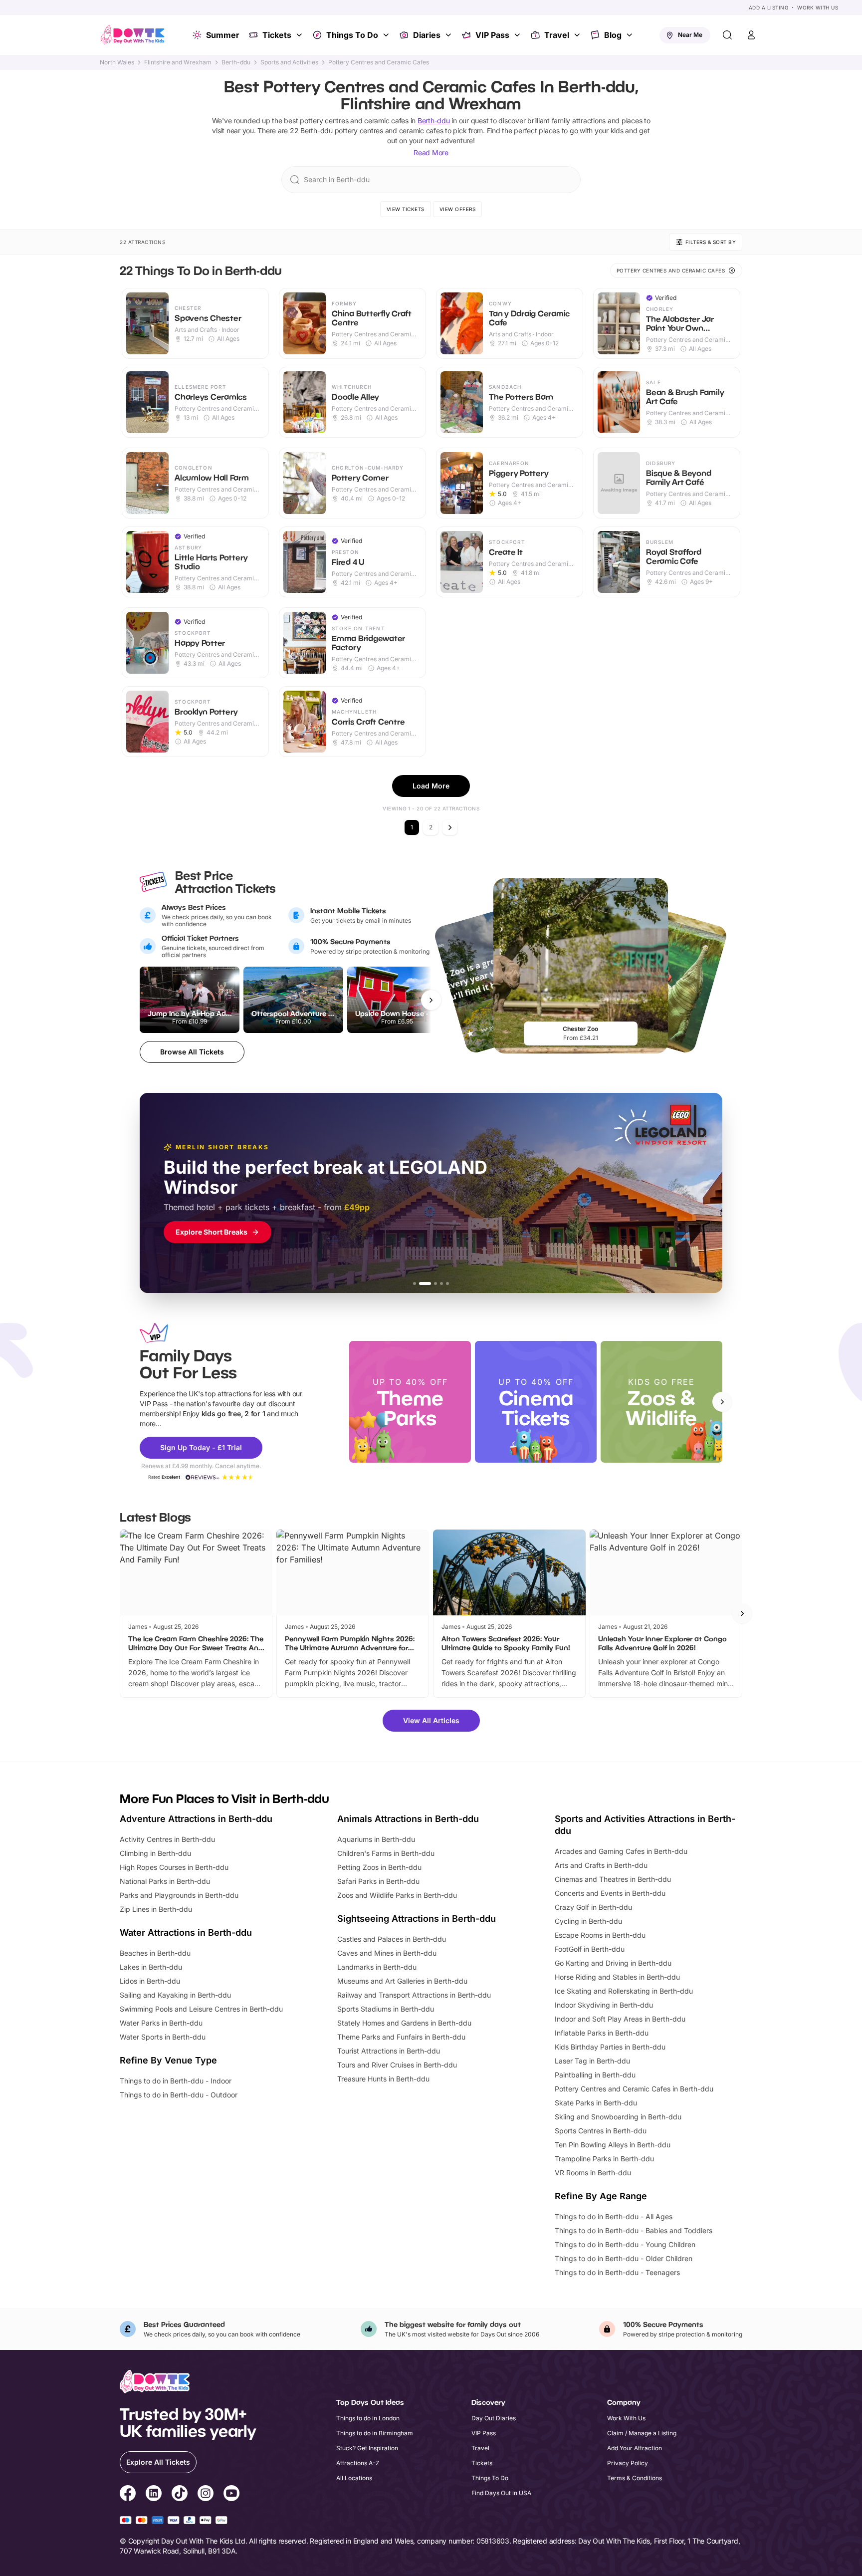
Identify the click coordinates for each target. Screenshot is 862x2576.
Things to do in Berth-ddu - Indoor (176, 2081)
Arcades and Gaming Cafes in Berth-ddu (621, 1851)
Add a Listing (769, 7)
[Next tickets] (431, 1000)
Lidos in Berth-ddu (150, 1981)
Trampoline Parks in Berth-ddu (604, 2159)
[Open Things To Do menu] (387, 35)
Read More (431, 152)
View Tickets (406, 209)
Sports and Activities (289, 62)
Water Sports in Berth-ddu (163, 2037)
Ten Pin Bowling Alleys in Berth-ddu (613, 2145)
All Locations (354, 2478)
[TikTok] (180, 2495)
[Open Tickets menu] (300, 35)
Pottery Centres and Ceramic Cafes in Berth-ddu (634, 2089)
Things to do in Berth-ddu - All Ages (614, 2216)
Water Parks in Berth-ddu (161, 2023)
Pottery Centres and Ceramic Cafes (379, 62)
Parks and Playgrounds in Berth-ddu (179, 1895)
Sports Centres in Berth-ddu (601, 2131)
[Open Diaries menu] (449, 35)
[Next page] (450, 827)
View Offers (458, 209)
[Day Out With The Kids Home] (133, 35)
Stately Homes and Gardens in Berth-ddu (404, 2023)
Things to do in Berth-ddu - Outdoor (179, 2095)
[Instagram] (206, 2495)
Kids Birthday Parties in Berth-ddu (610, 2047)
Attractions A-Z (358, 2463)
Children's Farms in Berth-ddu (386, 1853)
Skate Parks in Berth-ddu (596, 2103)
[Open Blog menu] (631, 35)
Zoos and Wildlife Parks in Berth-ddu (397, 1895)
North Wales (117, 62)
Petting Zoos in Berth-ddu (379, 1867)
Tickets (277, 35)
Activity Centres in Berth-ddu (167, 1839)
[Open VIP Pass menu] (518, 35)
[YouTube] (231, 2495)
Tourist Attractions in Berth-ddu (389, 2051)
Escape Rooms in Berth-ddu (600, 1935)
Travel (557, 35)
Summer (223, 35)
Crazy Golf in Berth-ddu (593, 1907)
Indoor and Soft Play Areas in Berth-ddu (620, 2019)
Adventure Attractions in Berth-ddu (196, 1819)
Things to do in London (368, 2418)
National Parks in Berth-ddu (165, 1881)
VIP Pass (492, 35)
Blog (613, 35)
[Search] (727, 35)
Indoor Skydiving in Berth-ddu (604, 2005)
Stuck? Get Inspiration (367, 2448)
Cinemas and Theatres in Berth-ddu (613, 1879)
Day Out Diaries (494, 2418)
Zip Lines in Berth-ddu (156, 1909)
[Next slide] (722, 1402)
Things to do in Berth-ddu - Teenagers (617, 2272)
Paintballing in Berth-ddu (595, 2075)
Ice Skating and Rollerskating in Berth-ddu (624, 1991)
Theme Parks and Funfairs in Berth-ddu (401, 2037)
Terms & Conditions (635, 2478)
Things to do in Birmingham (375, 2433)
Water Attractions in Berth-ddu (186, 1932)
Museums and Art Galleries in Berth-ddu (402, 1981)
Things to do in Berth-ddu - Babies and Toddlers (634, 2230)
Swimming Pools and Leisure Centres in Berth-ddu (201, 2009)
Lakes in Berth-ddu (151, 1967)
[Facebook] (128, 2495)
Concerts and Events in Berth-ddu (610, 1893)
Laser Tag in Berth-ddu (592, 2061)
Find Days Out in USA (501, 2493)
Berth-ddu (236, 62)
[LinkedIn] (154, 2495)
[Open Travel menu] (578, 35)
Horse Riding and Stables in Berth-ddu (617, 1977)
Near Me (690, 35)
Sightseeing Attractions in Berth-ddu (417, 1919)
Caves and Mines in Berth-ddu (387, 1953)
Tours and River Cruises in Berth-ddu (397, 2065)
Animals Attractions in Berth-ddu (408, 1819)
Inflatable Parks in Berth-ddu (602, 2033)
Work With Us (818, 7)
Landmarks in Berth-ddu (377, 1967)
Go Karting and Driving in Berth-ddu (613, 1963)
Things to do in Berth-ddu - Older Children (624, 2258)
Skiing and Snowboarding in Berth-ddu (618, 2117)
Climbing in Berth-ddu (155, 1853)
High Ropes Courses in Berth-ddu (174, 1867)
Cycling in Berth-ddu (588, 1921)
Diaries (427, 35)
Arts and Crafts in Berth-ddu (601, 1865)
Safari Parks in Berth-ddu (378, 1881)
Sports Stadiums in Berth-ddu (386, 2009)
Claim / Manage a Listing (642, 2433)
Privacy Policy (628, 2463)
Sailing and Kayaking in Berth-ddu (175, 1995)
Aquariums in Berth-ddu (376, 1839)
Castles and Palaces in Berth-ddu (392, 1939)
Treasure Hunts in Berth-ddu (383, 2079)
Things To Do (352, 35)
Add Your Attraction (635, 2448)
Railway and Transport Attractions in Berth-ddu (414, 1995)
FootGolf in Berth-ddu (590, 1949)
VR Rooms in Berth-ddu (593, 2173)
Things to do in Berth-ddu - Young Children (625, 2244)
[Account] (751, 35)
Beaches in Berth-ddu (155, 1953)
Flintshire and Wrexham (178, 62)
